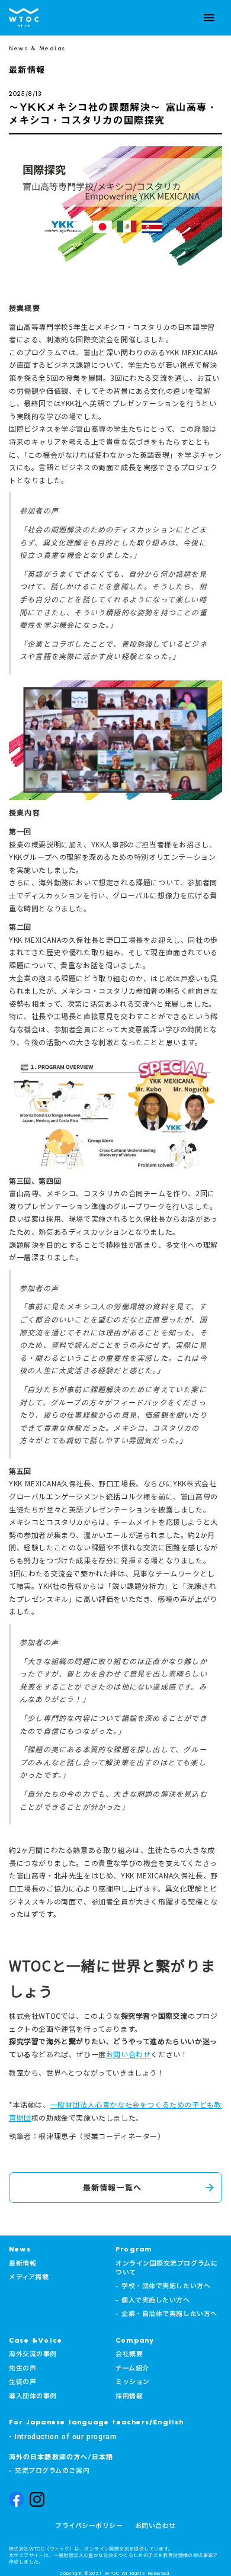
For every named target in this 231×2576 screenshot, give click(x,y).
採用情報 (129, 2396)
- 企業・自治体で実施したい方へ (166, 2314)
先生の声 (23, 2368)
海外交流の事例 (33, 2354)
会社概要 (129, 2354)
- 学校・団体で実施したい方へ (163, 2286)
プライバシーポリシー (89, 2526)
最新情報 (23, 2264)
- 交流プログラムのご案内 (49, 2471)
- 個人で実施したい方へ (153, 2300)
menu (209, 18)
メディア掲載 (29, 2277)
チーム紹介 (132, 2368)
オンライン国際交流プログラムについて (166, 2268)
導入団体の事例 (33, 2396)
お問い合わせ (155, 2526)
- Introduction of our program (63, 2437)
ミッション (133, 2382)
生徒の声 (23, 2382)
